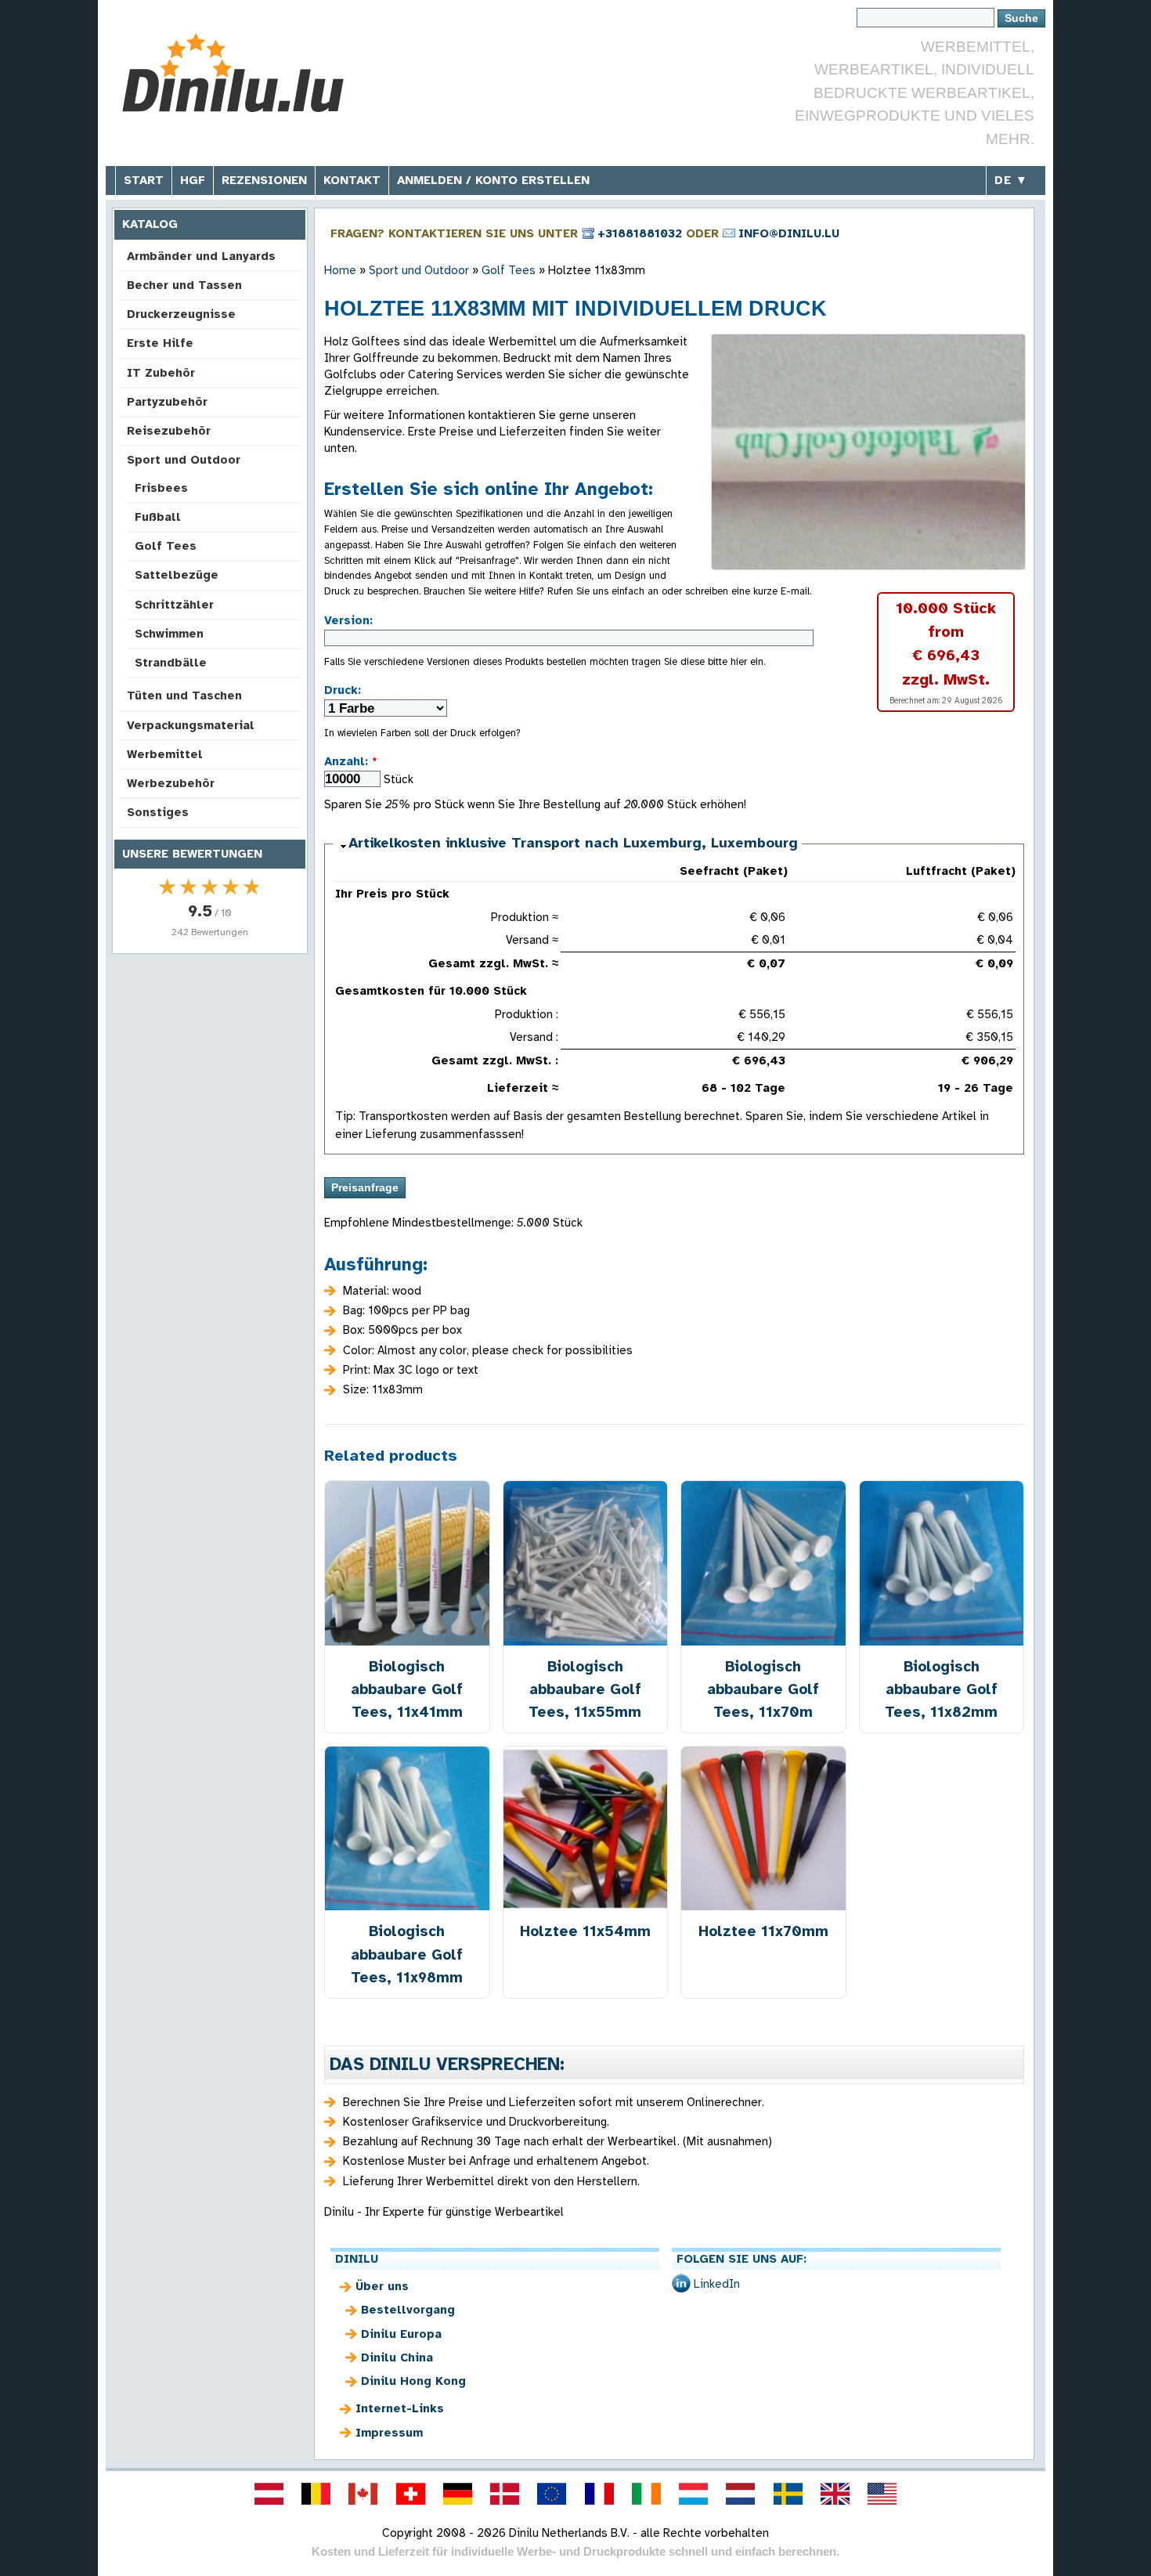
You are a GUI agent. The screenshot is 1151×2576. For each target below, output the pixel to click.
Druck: (343, 690)
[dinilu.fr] (599, 2494)
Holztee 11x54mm (585, 1931)
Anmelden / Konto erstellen (493, 180)
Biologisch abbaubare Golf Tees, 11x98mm (407, 1954)
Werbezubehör (171, 783)
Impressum (389, 2433)
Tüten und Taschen (184, 695)
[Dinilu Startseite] (233, 75)
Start (144, 180)
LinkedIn (717, 2284)
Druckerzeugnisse (181, 314)
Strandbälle (171, 663)
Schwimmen (169, 634)
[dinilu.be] (316, 2494)
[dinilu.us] (882, 2494)
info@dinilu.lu (789, 233)
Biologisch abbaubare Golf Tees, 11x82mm (941, 1689)
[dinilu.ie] (646, 2494)
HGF (193, 180)
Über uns (382, 2286)
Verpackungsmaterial (191, 725)
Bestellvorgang (408, 2310)
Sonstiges (158, 812)
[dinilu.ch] (410, 2494)
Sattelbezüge (177, 575)
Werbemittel (165, 754)
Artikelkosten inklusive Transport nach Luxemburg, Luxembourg (573, 843)
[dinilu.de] (457, 2494)
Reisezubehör (169, 431)
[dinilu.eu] (552, 2494)
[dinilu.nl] (741, 2494)
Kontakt (352, 180)
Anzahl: (351, 761)
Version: (348, 620)
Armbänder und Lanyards (201, 256)
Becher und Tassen (184, 285)
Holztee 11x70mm (763, 1931)
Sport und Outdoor (184, 460)
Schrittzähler (174, 605)
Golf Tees (166, 546)
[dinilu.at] (269, 2494)
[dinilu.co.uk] (835, 2494)
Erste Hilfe (160, 343)
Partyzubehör (167, 402)
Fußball (158, 517)
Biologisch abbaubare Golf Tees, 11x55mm (585, 1689)
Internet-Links (400, 2408)
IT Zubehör (161, 373)
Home (340, 270)
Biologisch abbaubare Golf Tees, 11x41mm (407, 1689)
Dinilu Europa (401, 2334)
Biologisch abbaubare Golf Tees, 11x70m (763, 1689)
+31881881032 (640, 233)
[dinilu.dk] (505, 2494)
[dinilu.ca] (363, 2494)
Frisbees (161, 488)
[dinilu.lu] (694, 2494)
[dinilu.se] (788, 2494)
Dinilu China (397, 2357)
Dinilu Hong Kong (413, 2381)
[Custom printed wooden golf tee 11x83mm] (868, 452)
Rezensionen (264, 180)
